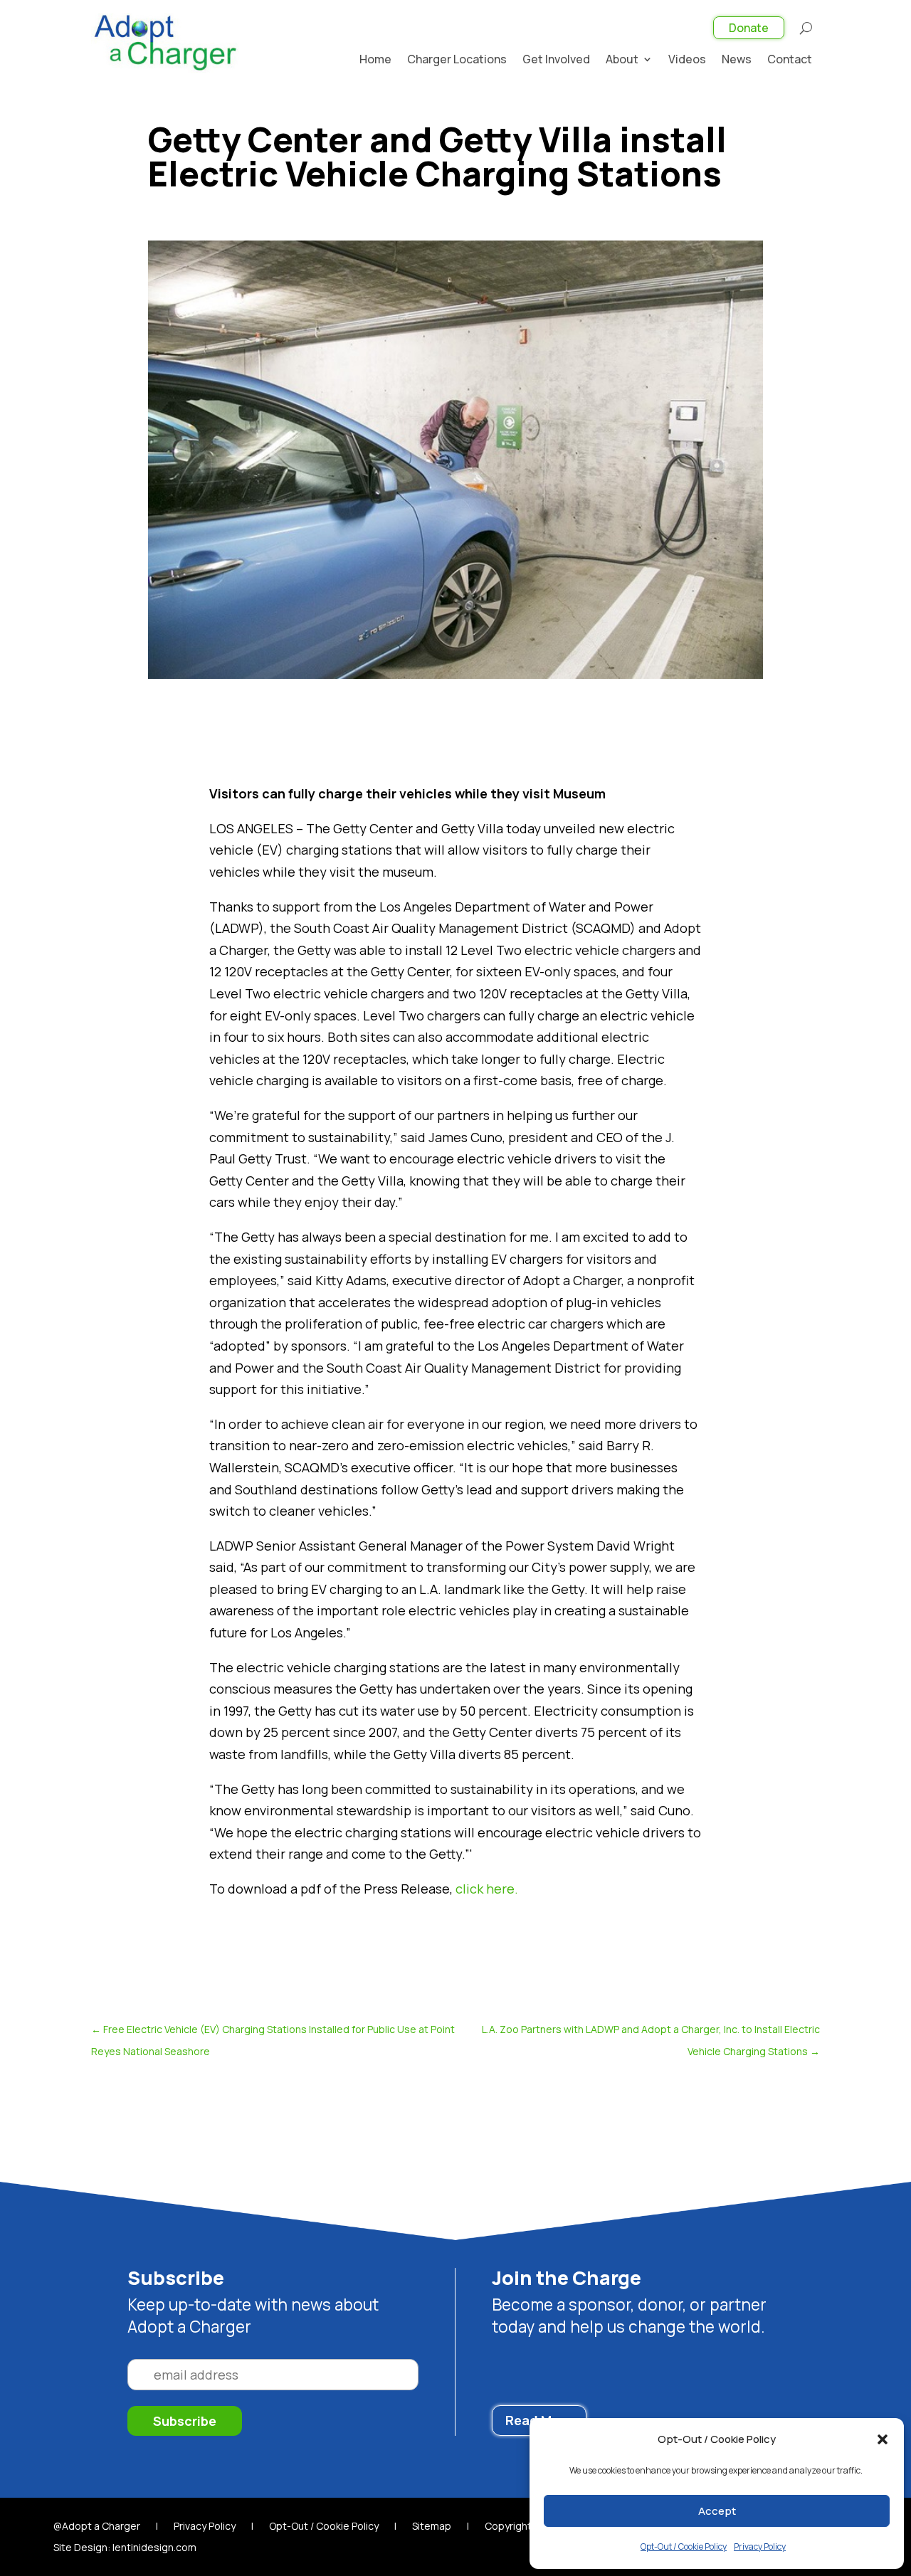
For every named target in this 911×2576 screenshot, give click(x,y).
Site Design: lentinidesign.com (125, 2548)
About (622, 60)
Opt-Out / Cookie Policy (684, 2546)
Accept (717, 2511)
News (737, 60)
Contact (790, 60)
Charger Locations (457, 60)
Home (375, 60)
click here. (487, 1889)
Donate (749, 28)
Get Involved (556, 60)
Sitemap (432, 2527)
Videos (687, 60)
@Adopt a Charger (97, 2527)
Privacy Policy (760, 2546)
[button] (883, 2439)
